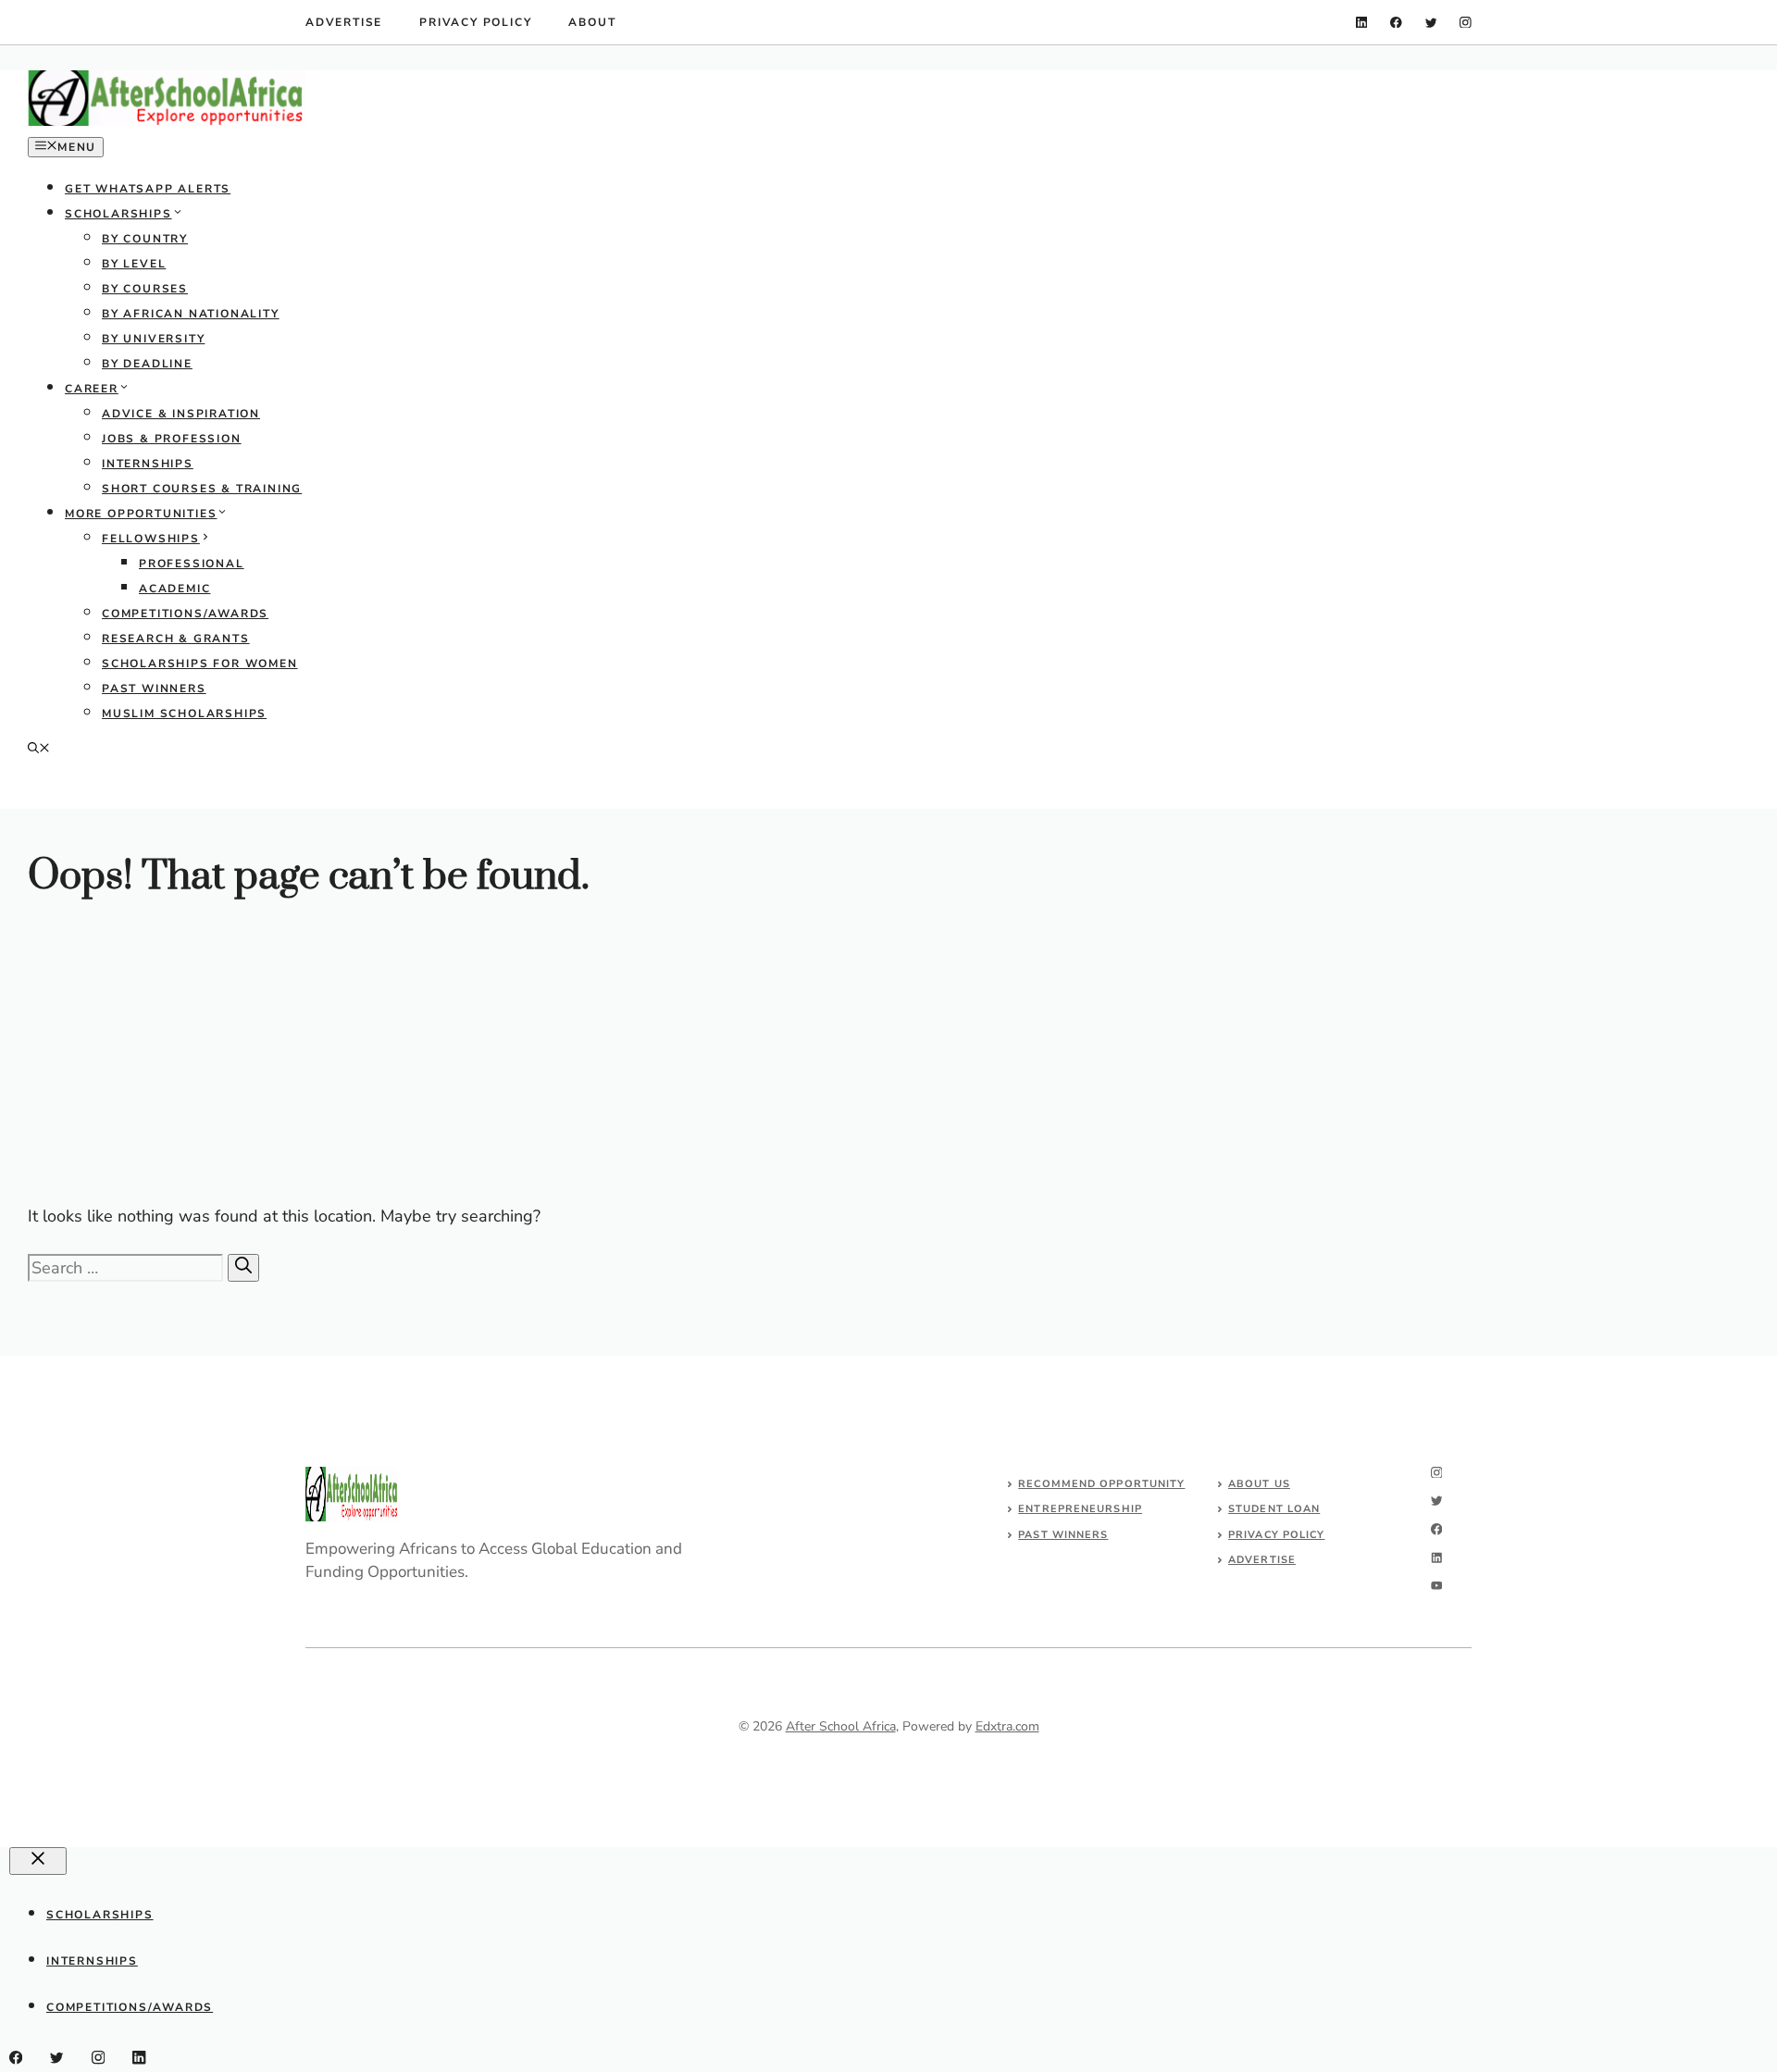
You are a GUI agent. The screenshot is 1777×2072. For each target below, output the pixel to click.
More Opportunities (141, 514)
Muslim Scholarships (184, 713)
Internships (148, 464)
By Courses (145, 289)
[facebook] (1396, 23)
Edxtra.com (1007, 1726)
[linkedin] (1362, 23)
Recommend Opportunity (1101, 1484)
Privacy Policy (475, 22)
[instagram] (1466, 23)
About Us (1259, 1484)
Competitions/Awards (185, 614)
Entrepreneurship (1080, 1509)
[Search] (243, 1268)
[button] (39, 750)
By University (153, 339)
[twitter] (1431, 23)
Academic (174, 589)
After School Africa (841, 1726)
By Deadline (147, 364)
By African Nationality (191, 314)
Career (92, 389)
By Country (145, 239)
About (592, 22)
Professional (192, 564)
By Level (134, 264)
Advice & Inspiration (181, 414)
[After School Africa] (167, 122)
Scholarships (118, 214)
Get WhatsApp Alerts (148, 189)
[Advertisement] (583, 1058)
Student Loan (1274, 1509)
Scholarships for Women (200, 664)
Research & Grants (176, 639)
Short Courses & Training (202, 489)
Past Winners (154, 689)
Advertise (344, 22)
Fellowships (151, 539)
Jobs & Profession (172, 439)
